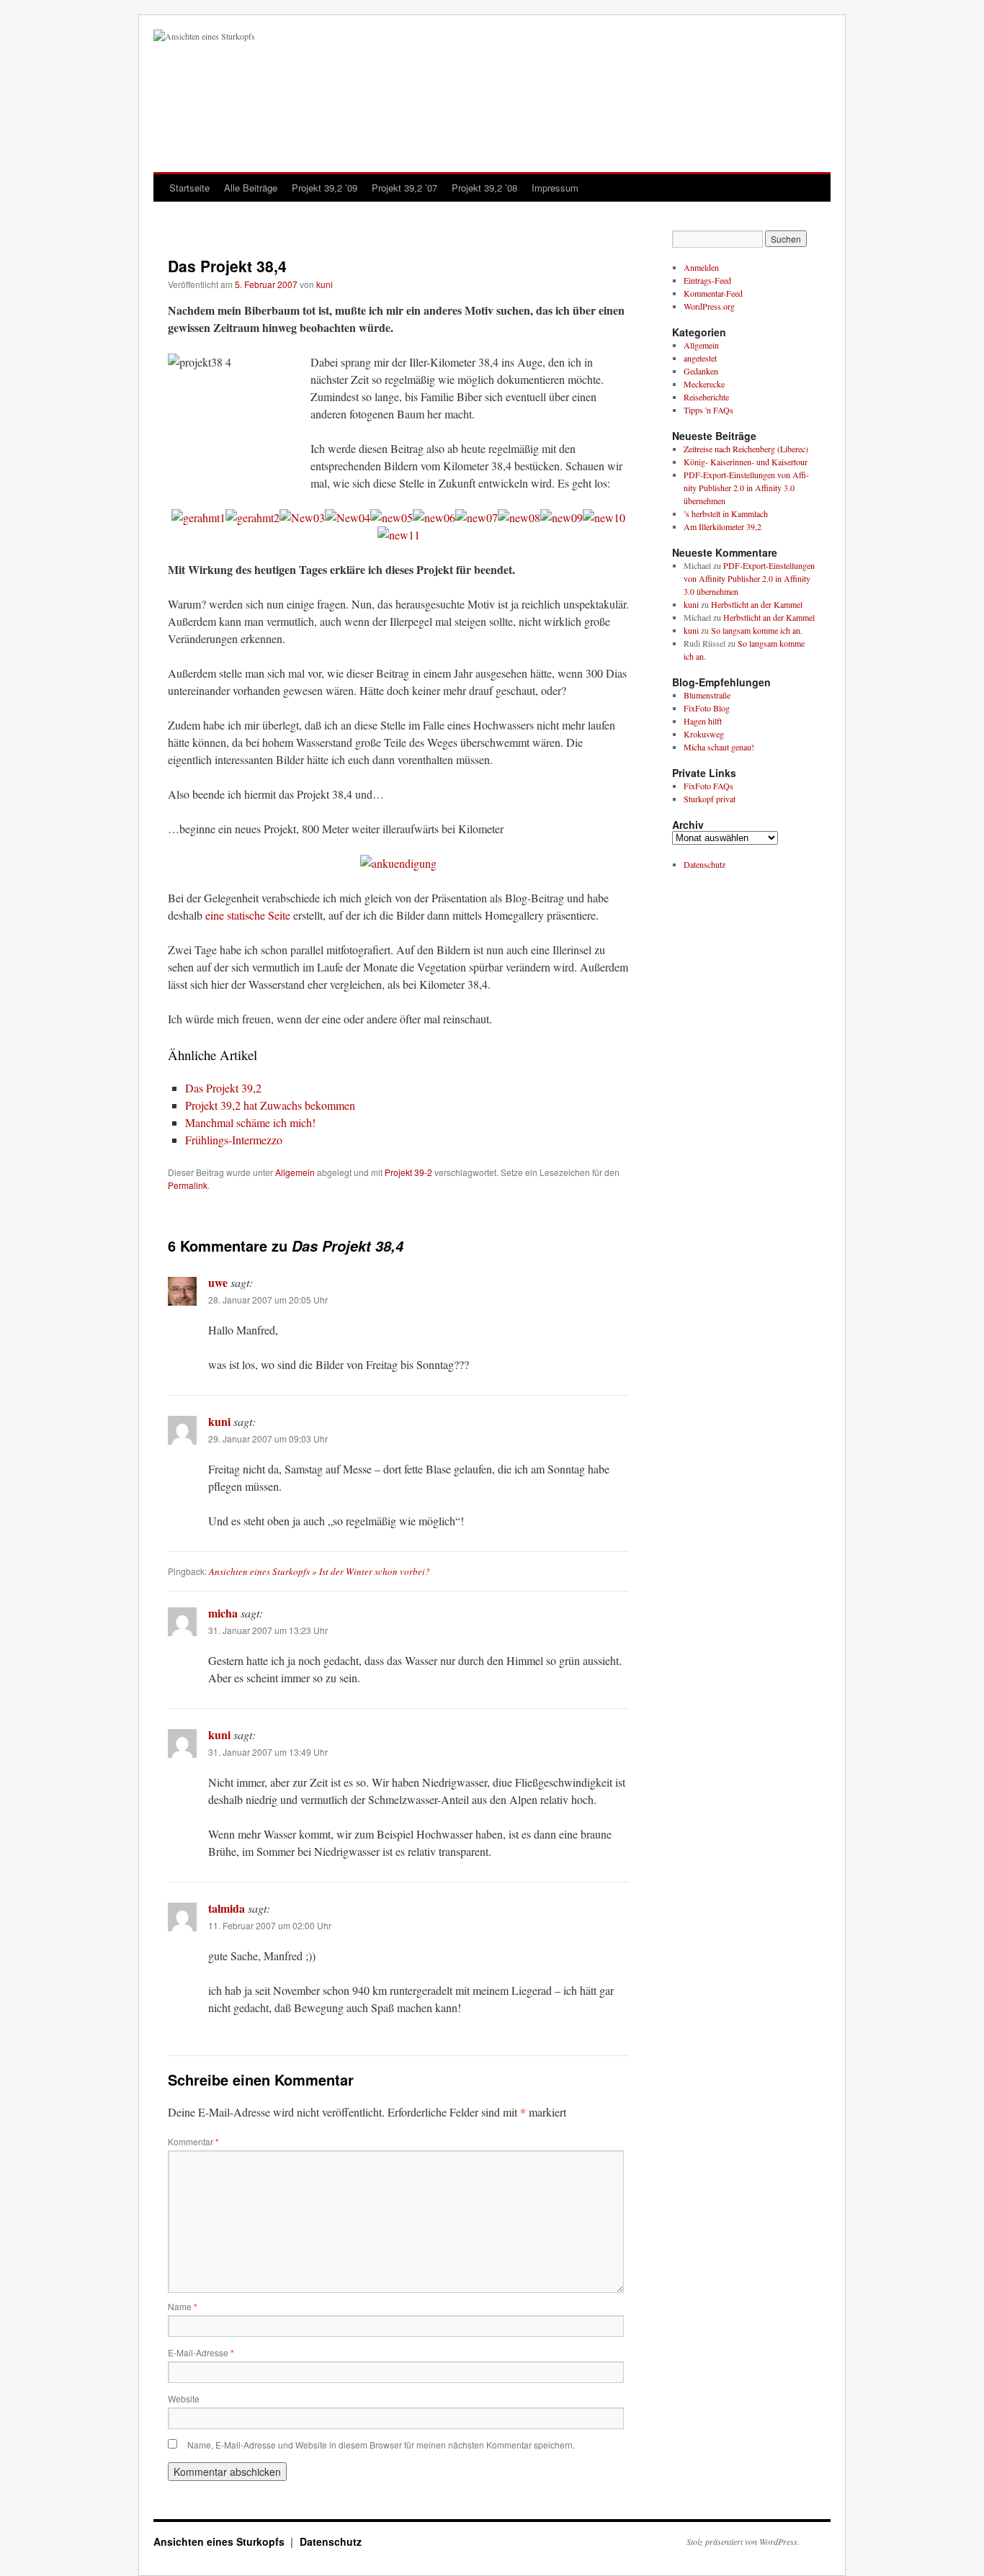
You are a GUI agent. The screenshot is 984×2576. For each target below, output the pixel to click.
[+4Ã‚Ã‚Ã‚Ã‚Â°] (519, 517)
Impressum (555, 188)
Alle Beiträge (251, 188)
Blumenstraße (707, 695)
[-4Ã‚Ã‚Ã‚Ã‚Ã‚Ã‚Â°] (348, 517)
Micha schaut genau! (719, 747)
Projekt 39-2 (408, 1172)
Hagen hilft (703, 721)
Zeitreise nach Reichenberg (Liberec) (746, 449)
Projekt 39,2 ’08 (484, 188)
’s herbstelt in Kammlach (726, 513)
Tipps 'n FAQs (708, 410)
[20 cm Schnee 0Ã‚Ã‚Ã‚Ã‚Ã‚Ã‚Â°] (302, 517)
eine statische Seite (248, 915)
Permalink (188, 1185)
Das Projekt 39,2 (223, 1088)
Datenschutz (705, 864)
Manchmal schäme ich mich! (250, 1122)
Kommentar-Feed (713, 293)
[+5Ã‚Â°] (399, 535)
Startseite (189, 188)
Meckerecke (704, 384)
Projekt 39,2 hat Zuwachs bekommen (270, 1105)
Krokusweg (704, 734)
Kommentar (193, 2141)
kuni (325, 284)
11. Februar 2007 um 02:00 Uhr (270, 1925)
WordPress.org (709, 306)
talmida (227, 1908)
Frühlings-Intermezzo (234, 1140)
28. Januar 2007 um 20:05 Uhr (268, 1300)
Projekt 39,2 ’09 (325, 188)
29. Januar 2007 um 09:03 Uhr (268, 1439)
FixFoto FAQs (708, 786)
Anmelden (701, 267)
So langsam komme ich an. (757, 630)
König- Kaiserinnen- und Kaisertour (746, 462)
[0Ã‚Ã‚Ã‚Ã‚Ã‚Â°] (477, 517)
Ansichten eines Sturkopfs (220, 2541)
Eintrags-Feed (707, 280)
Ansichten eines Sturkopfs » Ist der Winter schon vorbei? (319, 1571)
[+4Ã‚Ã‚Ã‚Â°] (562, 517)
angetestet (700, 358)
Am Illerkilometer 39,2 (723, 526)
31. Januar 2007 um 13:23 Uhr (268, 1630)
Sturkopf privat (710, 799)
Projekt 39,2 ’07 (404, 188)
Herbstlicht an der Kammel (757, 604)
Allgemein (295, 1172)
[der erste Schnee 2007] (252, 517)
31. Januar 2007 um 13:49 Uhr (268, 1752)
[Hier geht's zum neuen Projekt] (398, 863)
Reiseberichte (706, 397)
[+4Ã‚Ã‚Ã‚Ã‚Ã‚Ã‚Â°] (434, 517)
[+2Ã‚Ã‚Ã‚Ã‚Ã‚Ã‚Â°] (392, 517)
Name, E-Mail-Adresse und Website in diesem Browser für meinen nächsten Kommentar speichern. (381, 2445)
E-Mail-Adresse (201, 2352)
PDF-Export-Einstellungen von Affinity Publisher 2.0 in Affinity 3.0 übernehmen (746, 488)
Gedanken (701, 371)
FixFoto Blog (707, 708)
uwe (218, 1282)
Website (184, 2398)
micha (223, 1613)
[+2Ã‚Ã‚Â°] (604, 517)
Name (183, 2306)
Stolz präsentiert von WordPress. (743, 2541)
